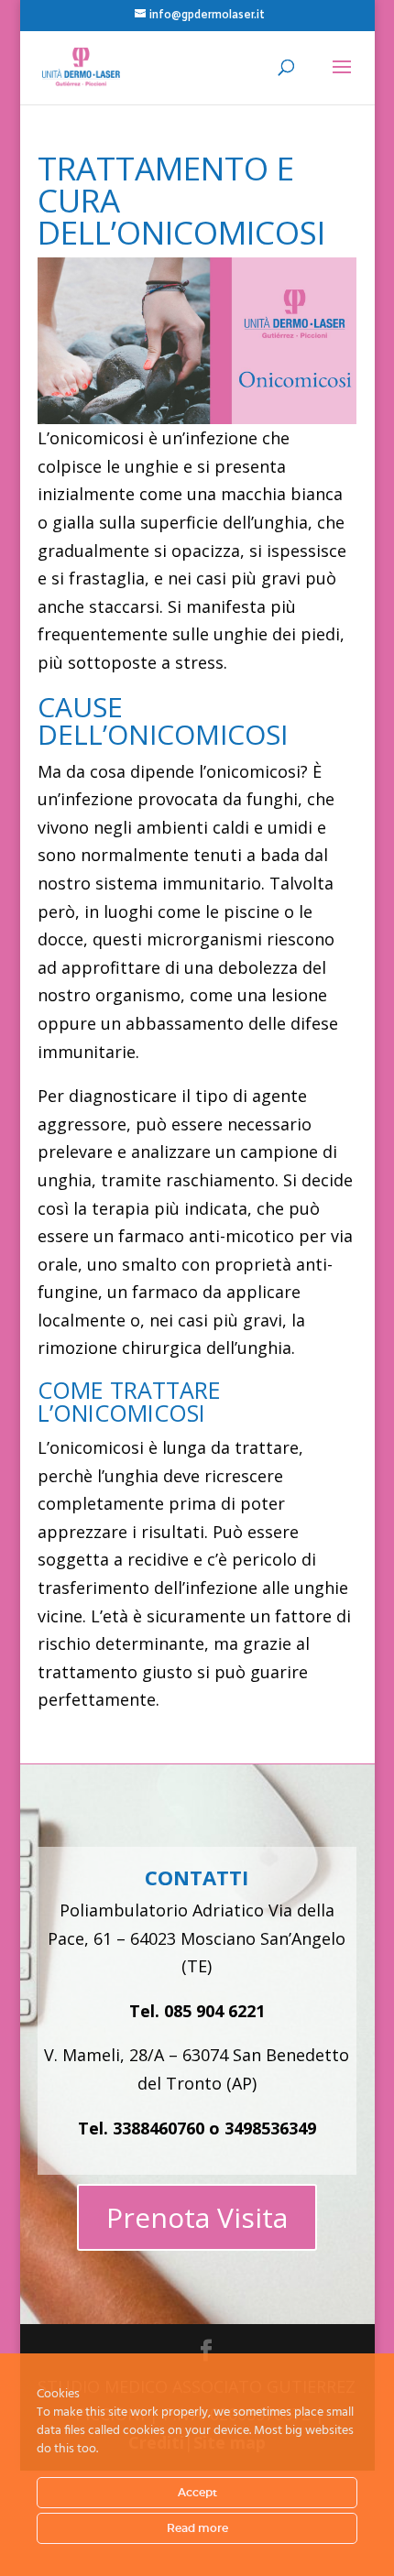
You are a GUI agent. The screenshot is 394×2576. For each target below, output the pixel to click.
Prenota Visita (197, 2217)
